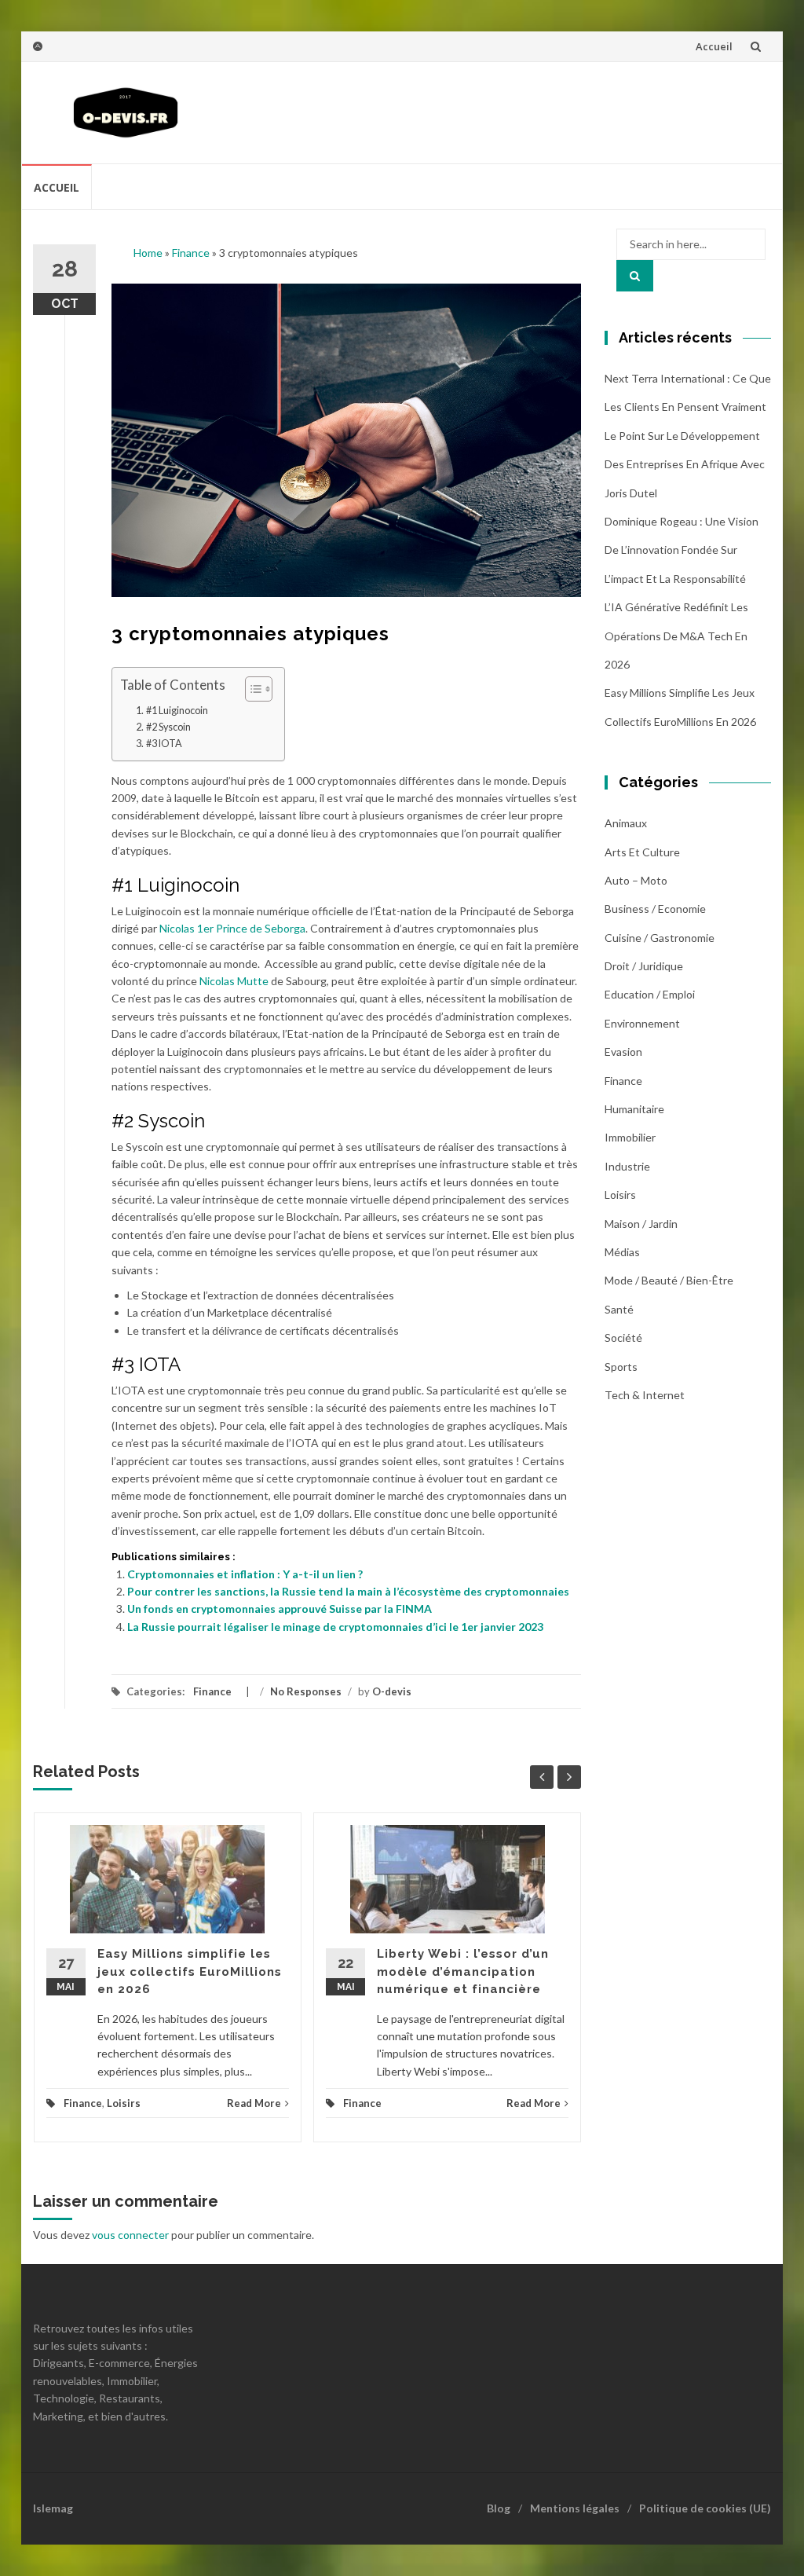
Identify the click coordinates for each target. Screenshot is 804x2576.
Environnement (642, 1023)
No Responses (306, 1691)
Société (623, 1337)
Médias (622, 1252)
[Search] (635, 276)
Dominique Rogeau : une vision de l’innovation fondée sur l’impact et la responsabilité (682, 550)
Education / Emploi (650, 994)
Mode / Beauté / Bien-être (669, 1280)
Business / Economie (655, 909)
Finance (191, 253)
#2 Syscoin (168, 727)
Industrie (627, 1166)
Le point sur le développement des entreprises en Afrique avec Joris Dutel (685, 464)
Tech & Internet (645, 1395)
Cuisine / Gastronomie (660, 938)
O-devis (392, 1691)
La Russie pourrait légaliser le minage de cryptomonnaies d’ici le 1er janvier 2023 (335, 1627)
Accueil (714, 46)
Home (148, 253)
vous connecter (130, 2235)
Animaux (626, 823)
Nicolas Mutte (234, 981)
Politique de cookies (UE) (705, 2508)
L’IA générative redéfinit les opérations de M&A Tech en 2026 (676, 636)
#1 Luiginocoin (177, 711)
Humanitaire (634, 1109)
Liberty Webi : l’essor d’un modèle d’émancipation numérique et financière (463, 1971)
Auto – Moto (636, 880)
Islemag (53, 2508)
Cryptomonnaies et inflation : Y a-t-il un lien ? (245, 1574)
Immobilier (630, 1137)
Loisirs (124, 2103)
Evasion (623, 1052)
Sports (621, 1367)
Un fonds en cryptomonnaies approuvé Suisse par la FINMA (280, 1609)
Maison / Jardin (641, 1224)
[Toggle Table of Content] (251, 689)
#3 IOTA (164, 744)
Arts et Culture (642, 852)
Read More (254, 2103)
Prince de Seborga (259, 928)
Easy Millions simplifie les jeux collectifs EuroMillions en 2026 (190, 1971)
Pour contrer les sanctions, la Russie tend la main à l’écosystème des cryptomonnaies (348, 1591)
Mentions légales (575, 2508)
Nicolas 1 (181, 928)
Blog (499, 2508)
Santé (619, 1309)
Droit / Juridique (644, 966)
